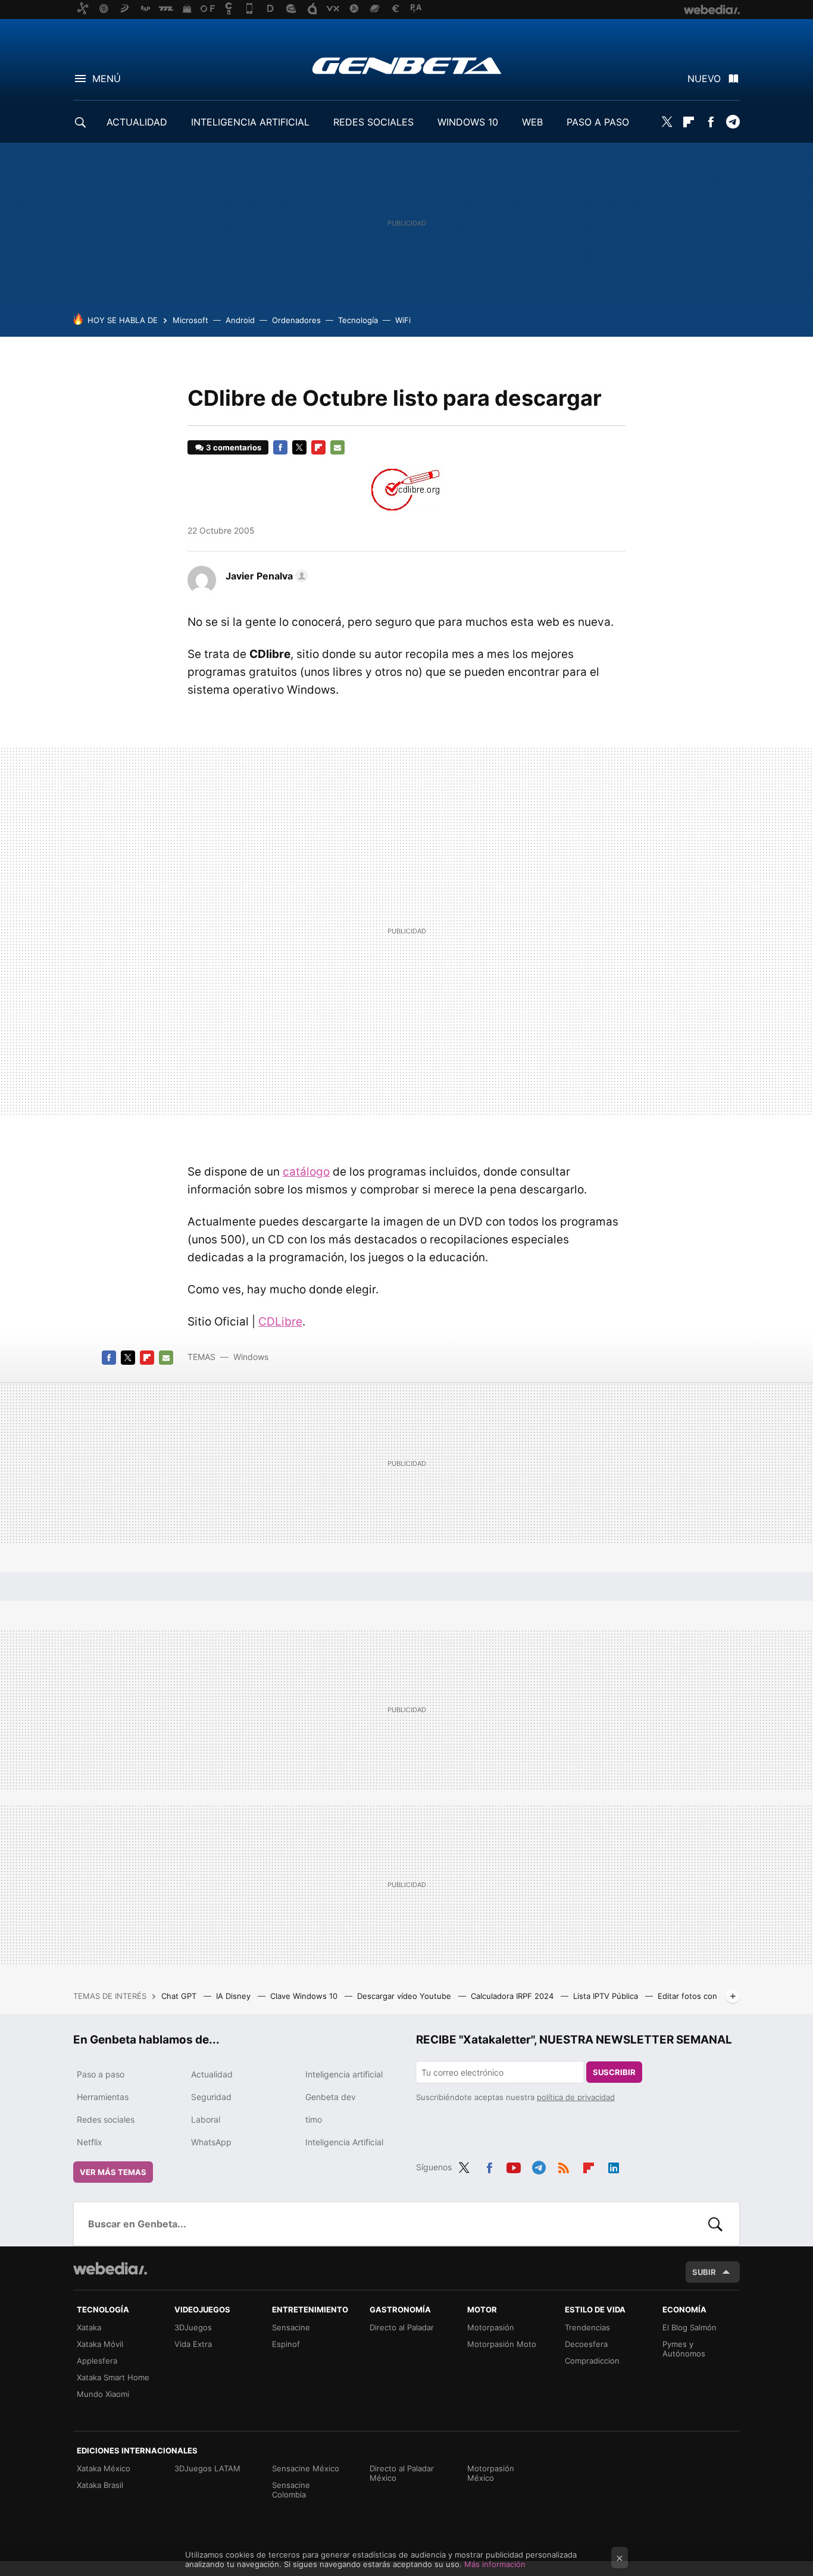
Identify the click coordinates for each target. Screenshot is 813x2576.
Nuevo (704, 79)
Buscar (715, 2224)
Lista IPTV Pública (607, 1996)
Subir (704, 2272)
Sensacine (291, 2327)
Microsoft (190, 320)
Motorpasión (491, 2327)
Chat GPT (180, 1996)
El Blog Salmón (690, 2327)
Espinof (286, 2344)
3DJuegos (193, 2327)
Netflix (90, 2142)
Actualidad (212, 2074)
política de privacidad (576, 2097)
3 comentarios (234, 447)
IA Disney (234, 1996)
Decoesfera (586, 2344)
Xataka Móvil (100, 2344)
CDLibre (280, 1322)
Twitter (667, 122)
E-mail (337, 447)
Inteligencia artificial (344, 2074)
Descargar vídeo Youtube (405, 1996)
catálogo (306, 1172)
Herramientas (103, 2097)
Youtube (514, 2166)
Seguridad (211, 2097)
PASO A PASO (598, 122)
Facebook (711, 122)
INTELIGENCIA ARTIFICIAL (250, 122)
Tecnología (358, 320)
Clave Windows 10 (305, 1996)
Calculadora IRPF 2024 (513, 1996)
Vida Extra (193, 2344)
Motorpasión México (491, 2473)
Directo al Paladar (402, 2327)
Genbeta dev (331, 2097)
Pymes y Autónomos (684, 2349)
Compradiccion (592, 2361)
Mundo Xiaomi (103, 2394)
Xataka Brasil (100, 2485)
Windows (251, 1357)
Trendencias (587, 2327)
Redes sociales (106, 2119)
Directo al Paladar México (402, 2473)
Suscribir (614, 2072)
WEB (532, 122)
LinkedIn (614, 2166)
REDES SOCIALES (373, 122)
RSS (564, 2166)
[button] (265, 576)
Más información (495, 2564)
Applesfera (97, 2361)
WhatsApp (211, 2142)
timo (314, 2119)
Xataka (89, 2327)
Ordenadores (296, 320)
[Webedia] (110, 2268)
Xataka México (104, 2468)
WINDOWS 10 (468, 122)
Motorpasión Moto (502, 2344)
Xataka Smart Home (113, 2377)
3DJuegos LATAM (207, 2468)
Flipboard (689, 122)
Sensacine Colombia (291, 2490)
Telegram (733, 122)
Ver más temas (113, 2172)
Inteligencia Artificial (344, 2142)
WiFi (403, 320)
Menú (107, 79)
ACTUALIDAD (137, 122)
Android (240, 320)
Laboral (206, 2119)
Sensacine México (306, 2468)
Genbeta (407, 65)
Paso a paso (101, 2074)
